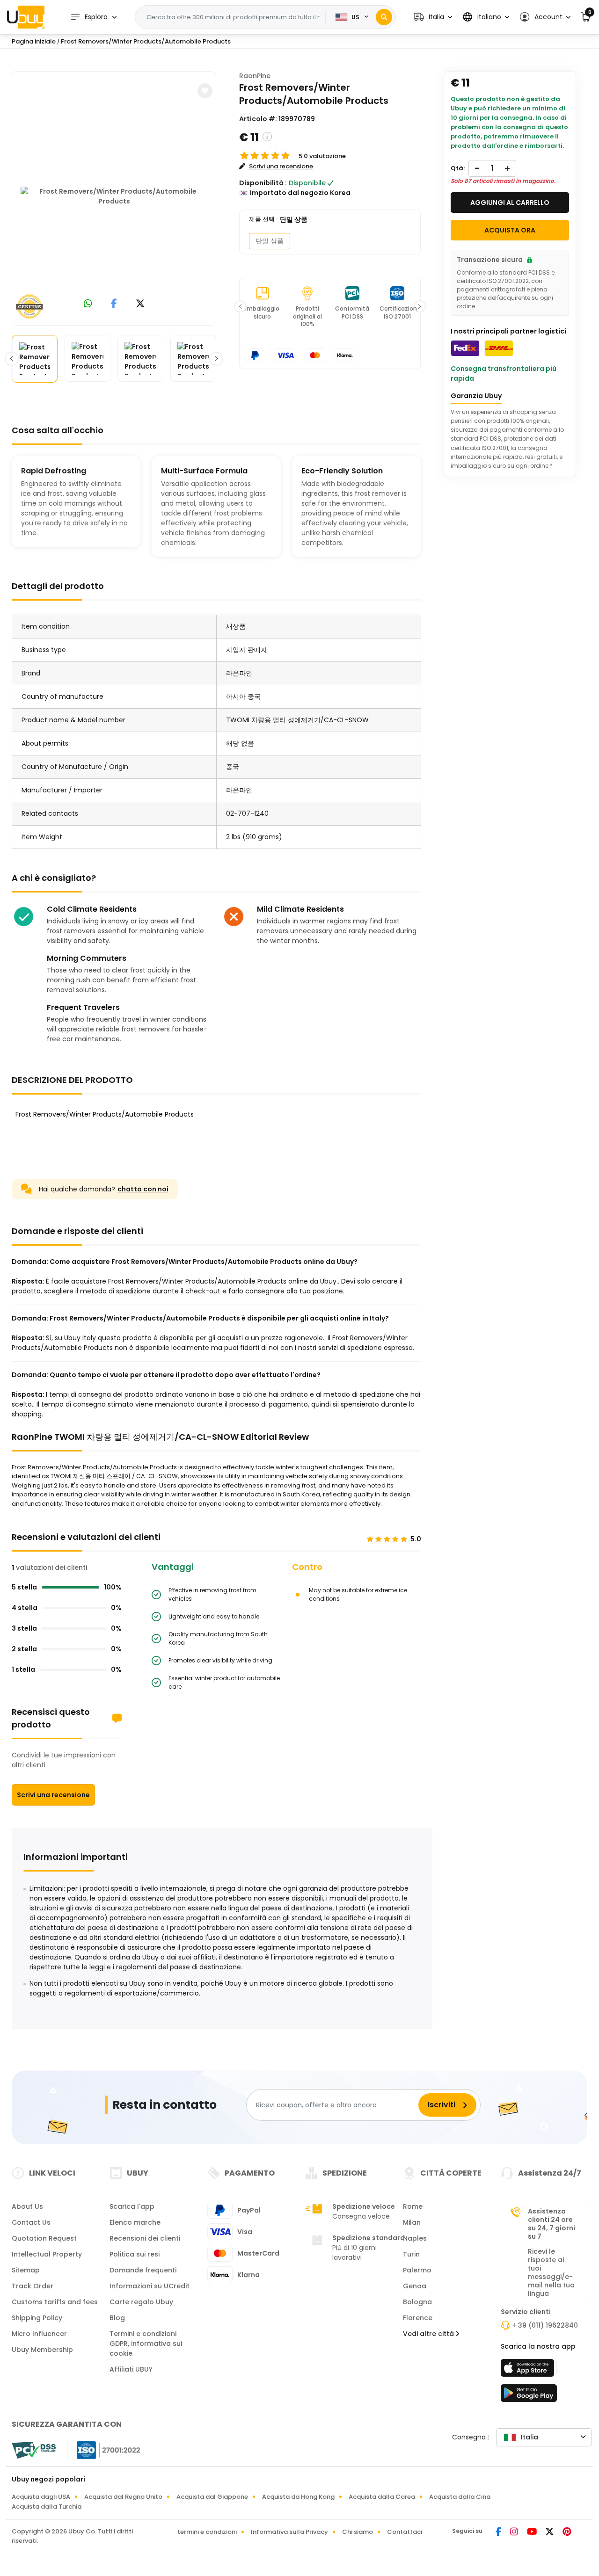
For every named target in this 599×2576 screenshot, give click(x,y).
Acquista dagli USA (41, 2497)
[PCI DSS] (34, 2450)
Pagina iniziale (34, 41)
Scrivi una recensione (53, 1795)
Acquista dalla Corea (382, 2497)
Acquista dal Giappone (212, 2497)
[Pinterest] (567, 2532)
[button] (433, 17)
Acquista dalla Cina (460, 2497)
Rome (413, 2206)
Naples (415, 2238)
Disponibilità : (263, 183)
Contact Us (31, 2222)
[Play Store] (529, 2396)
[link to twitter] (140, 304)
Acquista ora (510, 230)
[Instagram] (515, 2532)
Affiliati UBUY (131, 2369)
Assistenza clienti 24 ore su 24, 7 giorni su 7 (552, 2224)
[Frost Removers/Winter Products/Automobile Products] (114, 196)
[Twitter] (550, 2532)
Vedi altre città (429, 2334)
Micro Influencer (39, 2334)
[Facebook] (499, 2532)
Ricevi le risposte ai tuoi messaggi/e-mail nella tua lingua (551, 2272)
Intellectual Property (47, 2254)
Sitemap (26, 2270)
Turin (411, 2254)
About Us (27, 2206)
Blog (117, 2318)
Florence (418, 2318)
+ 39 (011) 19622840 (545, 2325)
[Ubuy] (26, 17)
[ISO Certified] (104, 2450)
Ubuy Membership (42, 2350)
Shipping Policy (37, 2318)
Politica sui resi (135, 2254)
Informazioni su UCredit (150, 2286)
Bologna (417, 2302)
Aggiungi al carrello (510, 203)
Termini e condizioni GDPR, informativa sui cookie (146, 2344)
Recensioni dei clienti (145, 2238)
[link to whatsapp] (88, 304)
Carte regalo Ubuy (141, 2302)
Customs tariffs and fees (55, 2302)
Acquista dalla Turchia (47, 2507)
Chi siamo (358, 2532)
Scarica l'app (132, 2206)
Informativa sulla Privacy (289, 2532)
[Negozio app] (529, 2371)
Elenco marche (135, 2222)
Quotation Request (44, 2238)
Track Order (33, 2286)
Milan (412, 2222)
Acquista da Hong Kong (298, 2497)
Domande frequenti (143, 2270)
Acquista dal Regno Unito (123, 2497)
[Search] (384, 17)
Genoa (415, 2286)
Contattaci (405, 2532)
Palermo (417, 2270)
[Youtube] (533, 2532)
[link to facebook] (114, 304)
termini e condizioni (207, 2532)
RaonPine (255, 76)
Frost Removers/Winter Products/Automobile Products (146, 41)
